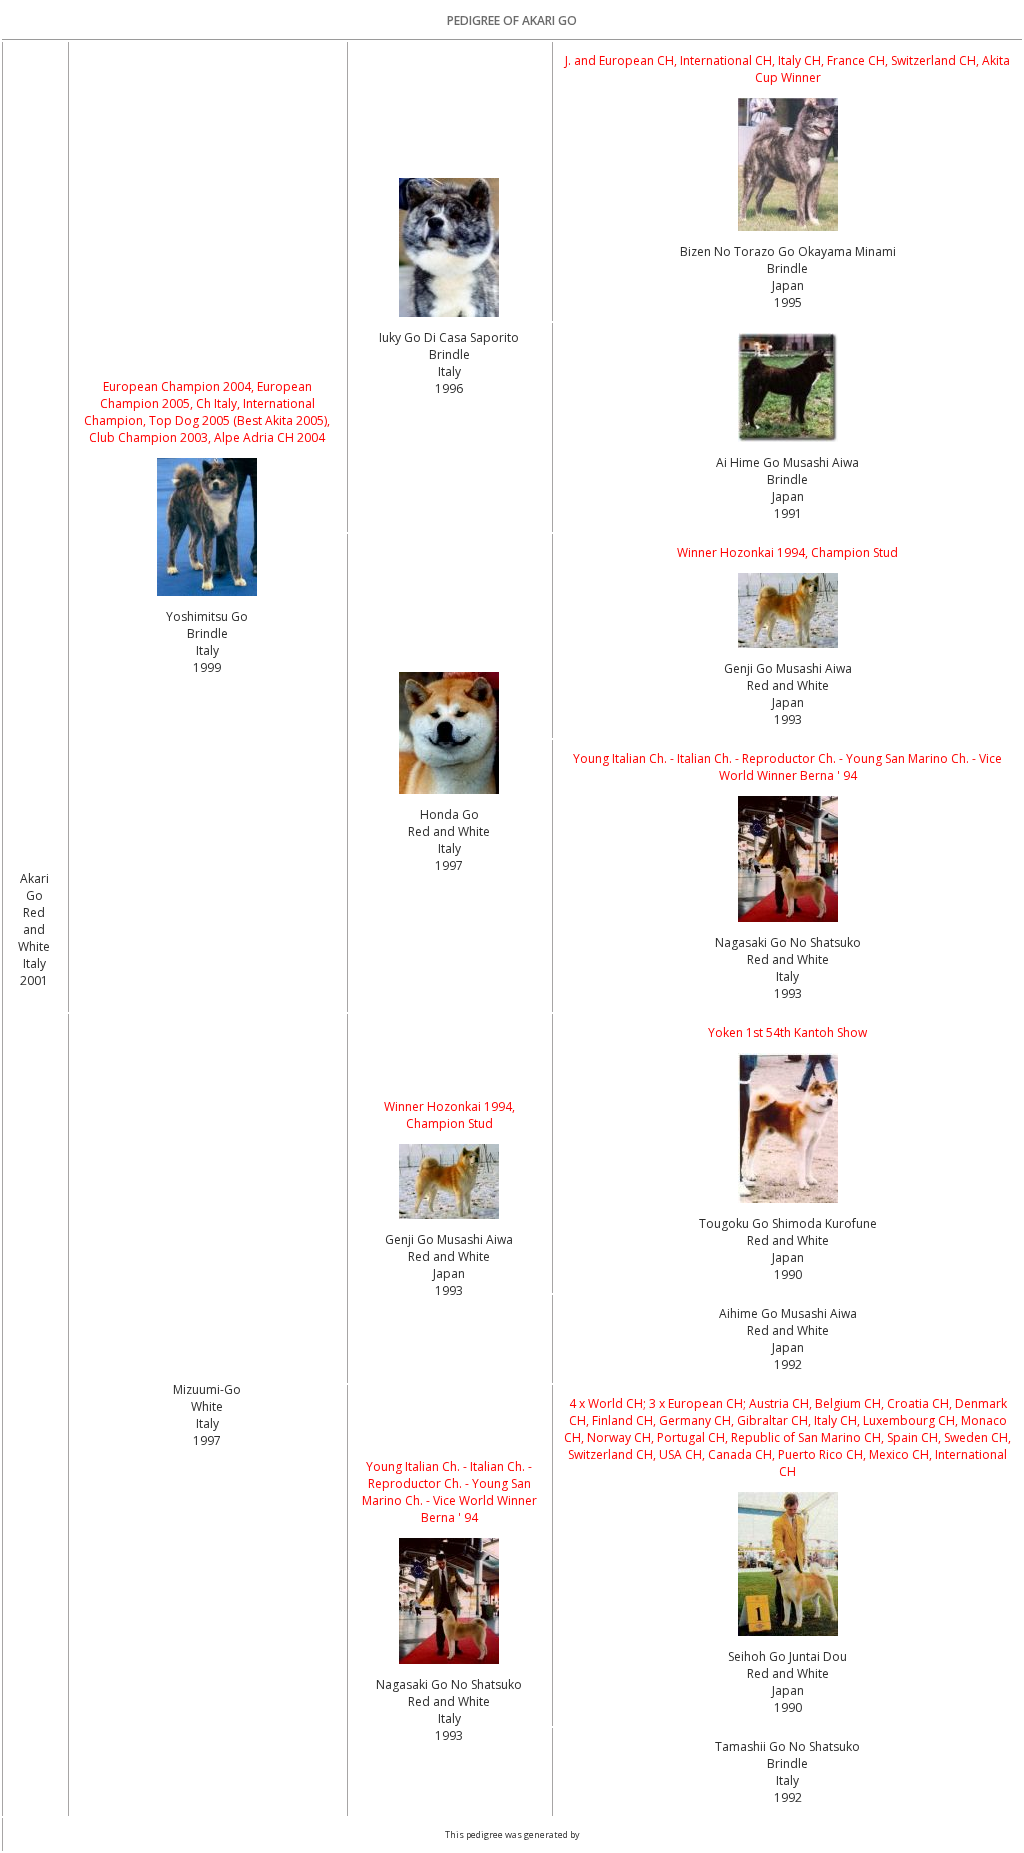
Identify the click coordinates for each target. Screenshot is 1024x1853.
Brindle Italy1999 (207, 650)
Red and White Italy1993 (788, 976)
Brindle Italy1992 (787, 1780)
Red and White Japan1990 (788, 1257)
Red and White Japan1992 (788, 1347)
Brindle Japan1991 (787, 496)
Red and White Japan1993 (788, 702)
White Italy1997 (207, 1423)
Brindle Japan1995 (787, 285)
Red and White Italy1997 (449, 848)
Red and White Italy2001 (34, 946)
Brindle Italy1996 (449, 371)
